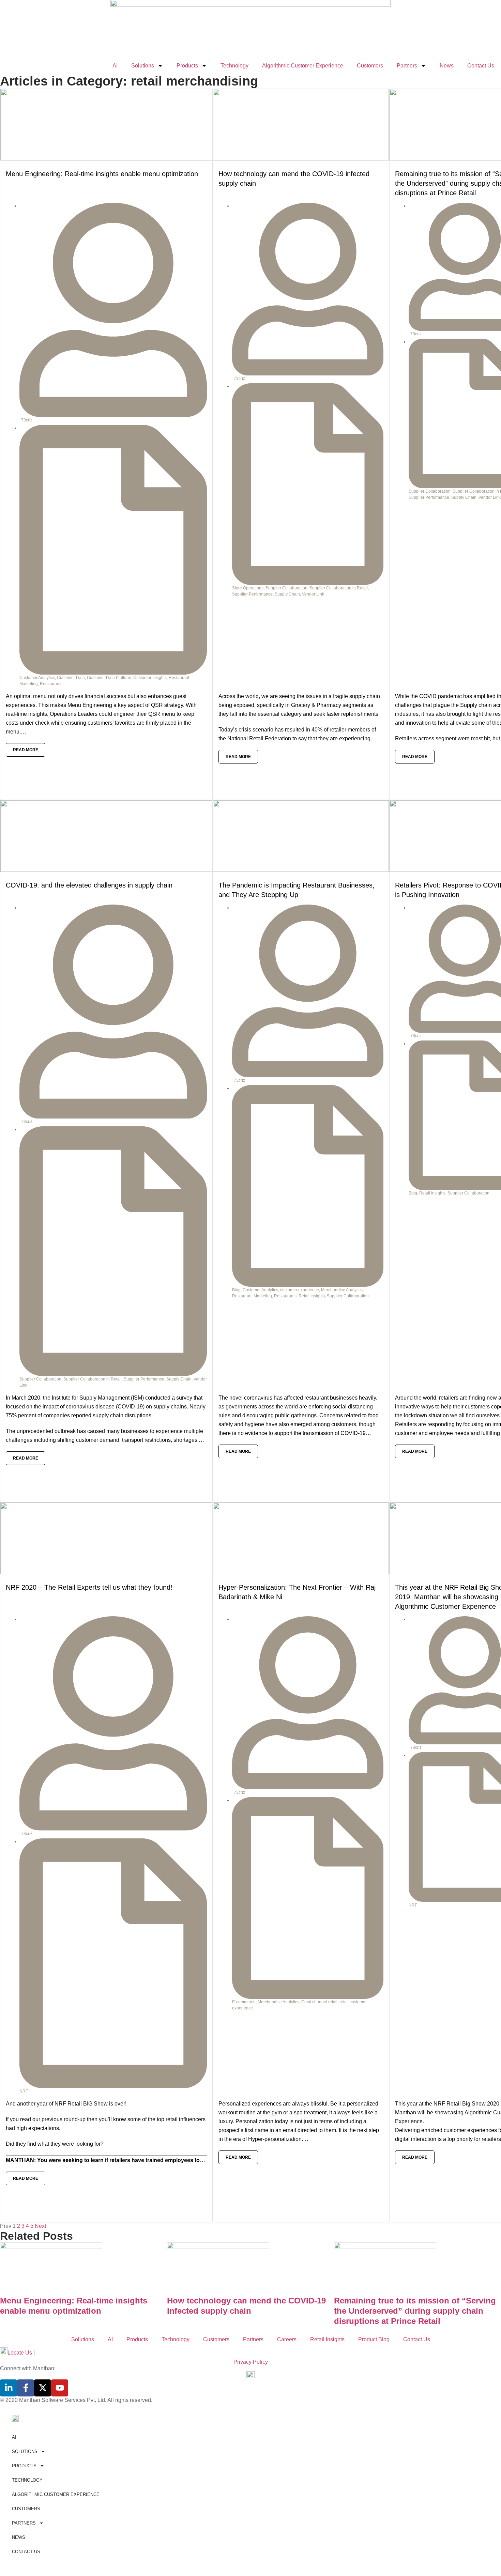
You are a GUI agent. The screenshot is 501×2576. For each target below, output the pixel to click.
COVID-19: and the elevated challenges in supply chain (89, 885)
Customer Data (71, 678)
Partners (407, 66)
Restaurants (51, 684)
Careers (287, 2339)
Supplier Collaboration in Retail (339, 588)
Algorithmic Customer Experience (303, 66)
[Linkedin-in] (9, 2388)
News (447, 66)
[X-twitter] (43, 2388)
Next (40, 2226)
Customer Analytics (37, 678)
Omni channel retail (319, 2002)
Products (187, 66)
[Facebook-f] (26, 2388)
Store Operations (248, 588)
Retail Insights (312, 1296)
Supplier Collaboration (286, 588)
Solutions (143, 66)
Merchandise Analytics (342, 1290)
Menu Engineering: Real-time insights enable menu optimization (102, 174)
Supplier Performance (252, 594)
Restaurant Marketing (252, 1296)
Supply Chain (287, 594)
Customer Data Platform (109, 678)
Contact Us (481, 66)
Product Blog (374, 2339)
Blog (236, 1290)
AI (115, 66)
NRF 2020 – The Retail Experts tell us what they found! (89, 1587)
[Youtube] (60, 2388)
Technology (234, 66)
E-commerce (244, 2002)
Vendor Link (313, 594)
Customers (370, 66)
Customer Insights (150, 678)
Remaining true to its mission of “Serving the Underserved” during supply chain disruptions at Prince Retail (415, 2311)
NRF (24, 2091)
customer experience (300, 1290)
